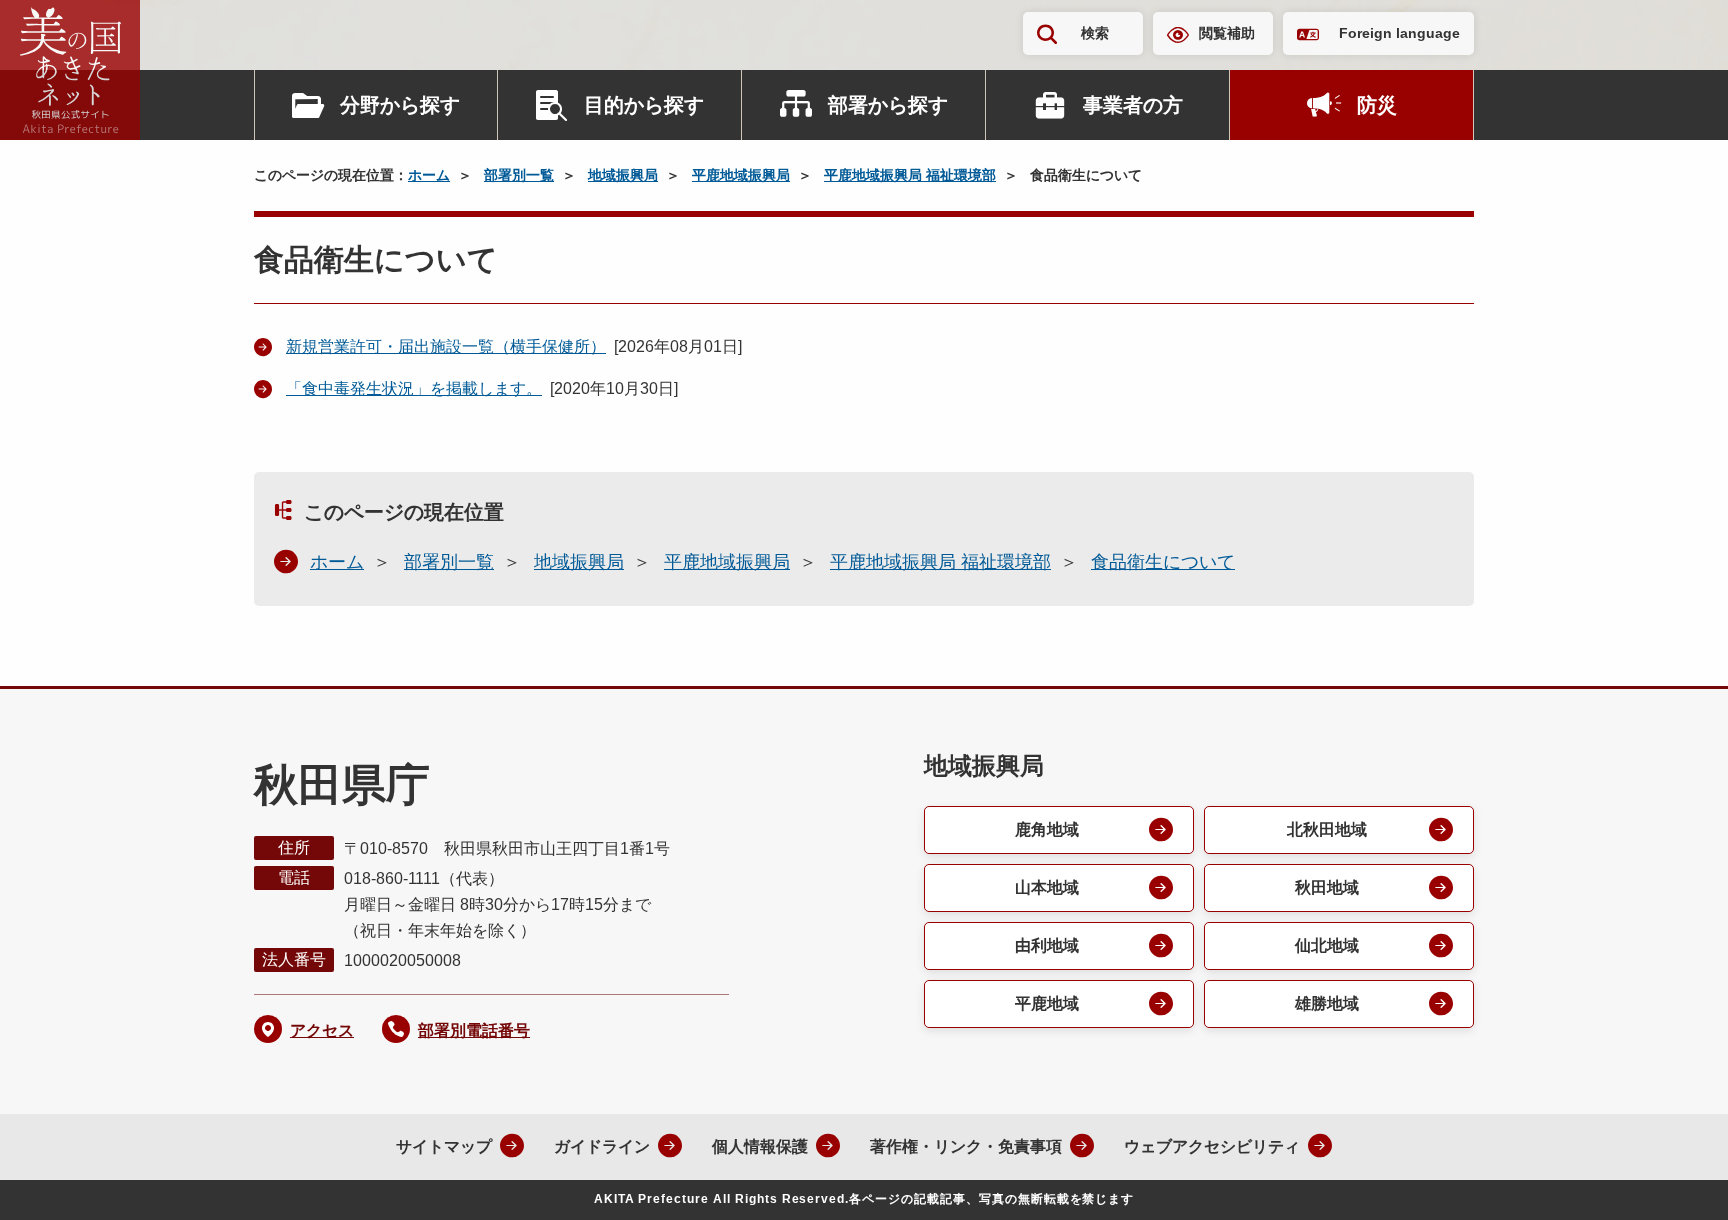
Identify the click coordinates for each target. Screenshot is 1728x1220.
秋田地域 (1327, 887)
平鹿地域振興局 (741, 175)
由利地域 (1047, 945)
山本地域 (1047, 887)
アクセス (322, 1030)
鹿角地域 (1047, 829)
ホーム (429, 175)
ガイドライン (602, 1146)
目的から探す (644, 105)
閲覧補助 (1227, 33)
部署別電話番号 (474, 1030)
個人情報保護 (760, 1146)
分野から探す (400, 105)
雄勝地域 (1327, 1003)
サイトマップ (444, 1146)
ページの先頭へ (1673, 1178)
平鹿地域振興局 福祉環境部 (910, 175)
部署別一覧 (519, 175)
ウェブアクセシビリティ (1212, 1146)
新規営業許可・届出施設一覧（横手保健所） (446, 346)
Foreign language (1399, 33)
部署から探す (888, 105)
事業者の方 (1133, 105)
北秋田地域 (1327, 829)
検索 (1095, 33)
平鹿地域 (1047, 1003)
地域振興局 (623, 175)
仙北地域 (1327, 945)
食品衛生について (1163, 562)
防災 (1377, 105)
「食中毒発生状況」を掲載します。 (414, 388)
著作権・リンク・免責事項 (966, 1146)
